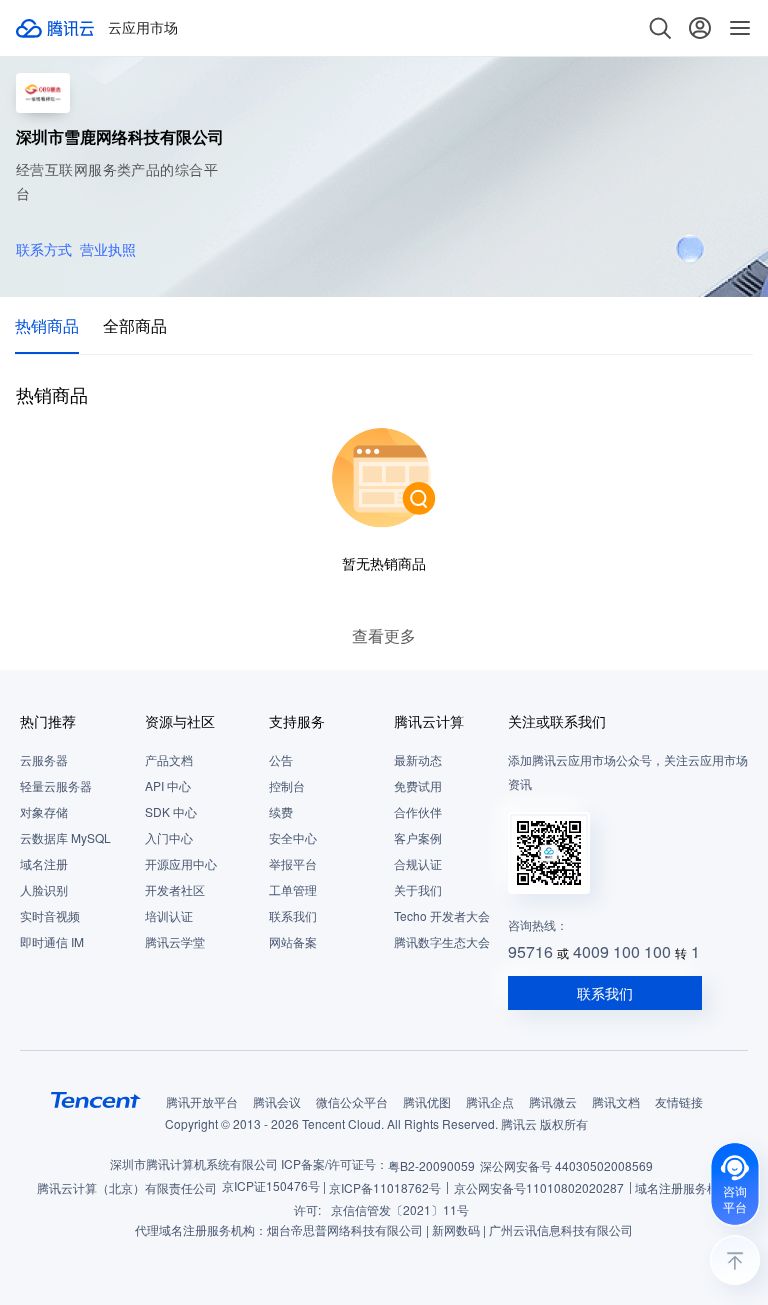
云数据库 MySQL (65, 837)
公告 (281, 759)
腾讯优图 (427, 1101)
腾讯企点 (490, 1101)
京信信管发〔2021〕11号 (400, 1209)
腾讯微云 (553, 1101)
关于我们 (418, 889)
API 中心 (168, 785)
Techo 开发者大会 (442, 915)
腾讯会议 (277, 1101)
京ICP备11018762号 (385, 1187)
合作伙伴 (418, 811)
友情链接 (679, 1101)
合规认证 (418, 863)
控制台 (287, 785)
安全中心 (293, 837)
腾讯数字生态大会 (442, 941)
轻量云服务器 (56, 785)
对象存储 (44, 811)
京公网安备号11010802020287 (539, 1187)
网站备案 (293, 941)
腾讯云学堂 (175, 941)
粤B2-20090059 (431, 1165)
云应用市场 (143, 28)
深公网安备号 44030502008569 (566, 1165)
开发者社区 (175, 889)
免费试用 (418, 785)
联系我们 (293, 915)
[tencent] (96, 1100)
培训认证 (169, 915)
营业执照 (108, 249)
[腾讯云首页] (56, 28)
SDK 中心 (171, 811)
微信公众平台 (352, 1101)
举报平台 (293, 863)
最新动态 (418, 759)
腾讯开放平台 (202, 1101)
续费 (281, 811)
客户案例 (418, 837)
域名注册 (44, 863)
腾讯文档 (616, 1101)
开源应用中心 (181, 863)
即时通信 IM (52, 941)
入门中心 (169, 837)
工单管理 (293, 889)
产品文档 (169, 759)
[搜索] (660, 28)
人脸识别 (44, 889)
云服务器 (44, 759)
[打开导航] (740, 28)
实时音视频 (50, 915)
